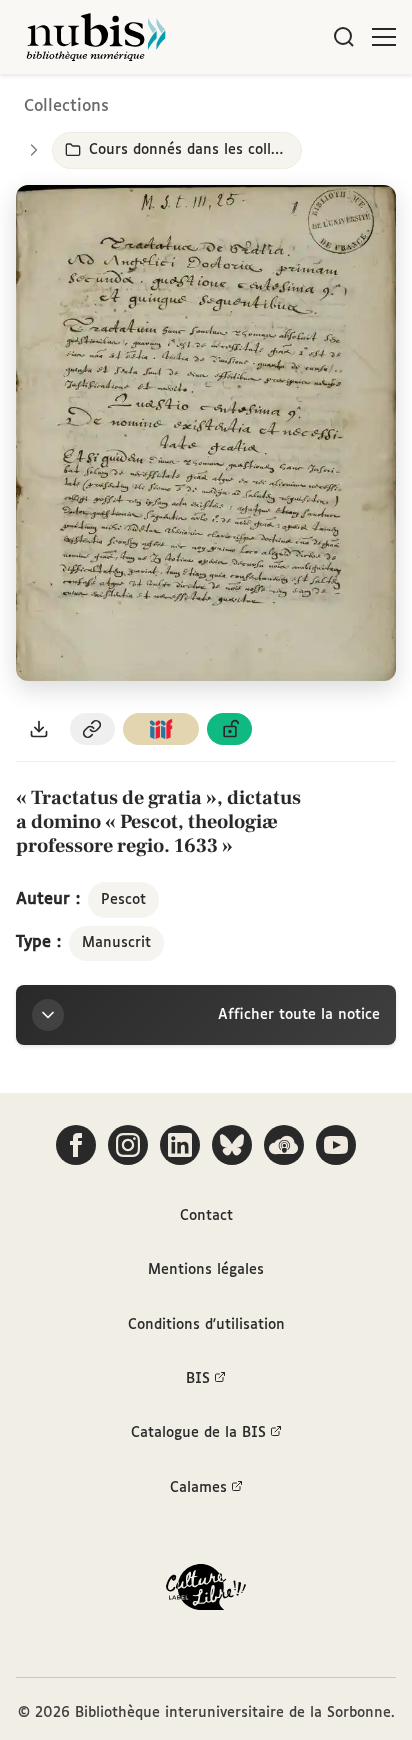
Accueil (312, 102)
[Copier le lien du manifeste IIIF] (161, 729)
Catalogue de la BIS (198, 1433)
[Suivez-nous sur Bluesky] (232, 1145)
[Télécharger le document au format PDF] (39, 729)
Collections (66, 106)
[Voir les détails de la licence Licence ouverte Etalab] (230, 729)
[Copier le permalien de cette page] (93, 729)
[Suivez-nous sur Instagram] (128, 1145)
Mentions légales (206, 1270)
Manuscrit (116, 943)
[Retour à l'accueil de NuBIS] (96, 37)
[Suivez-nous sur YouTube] (336, 1145)
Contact (206, 1216)
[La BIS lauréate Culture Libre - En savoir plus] (206, 1591)
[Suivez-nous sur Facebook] (76, 1145)
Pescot (123, 900)
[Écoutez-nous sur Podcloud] (284, 1145)
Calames (198, 1488)
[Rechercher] (344, 37)
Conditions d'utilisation (206, 1325)
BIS (198, 1379)
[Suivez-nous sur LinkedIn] (180, 1145)
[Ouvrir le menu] (384, 37)
